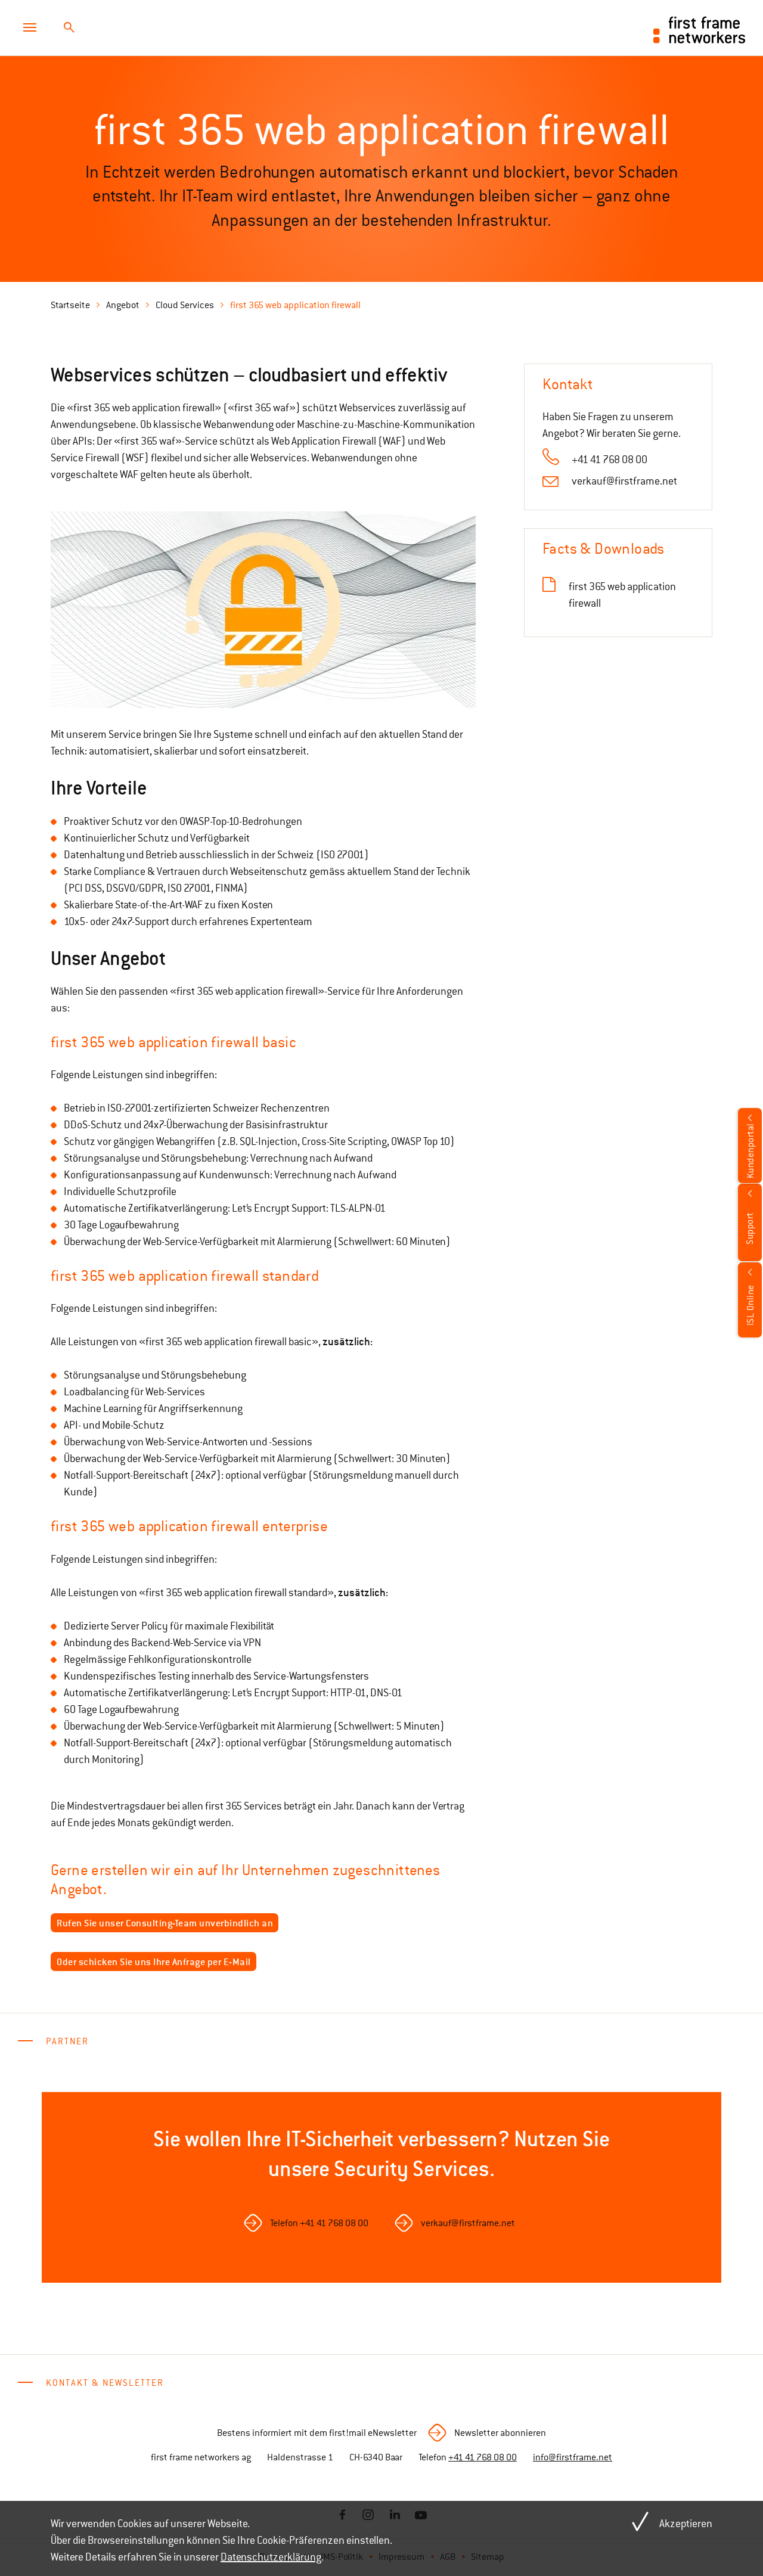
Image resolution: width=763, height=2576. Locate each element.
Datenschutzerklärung (271, 2557)
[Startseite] (700, 29)
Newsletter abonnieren (500, 2433)
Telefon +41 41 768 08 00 (319, 2223)
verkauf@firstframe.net (624, 481)
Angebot (123, 305)
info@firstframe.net (573, 2457)
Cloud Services (185, 305)
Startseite (70, 305)
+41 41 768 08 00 (610, 460)
